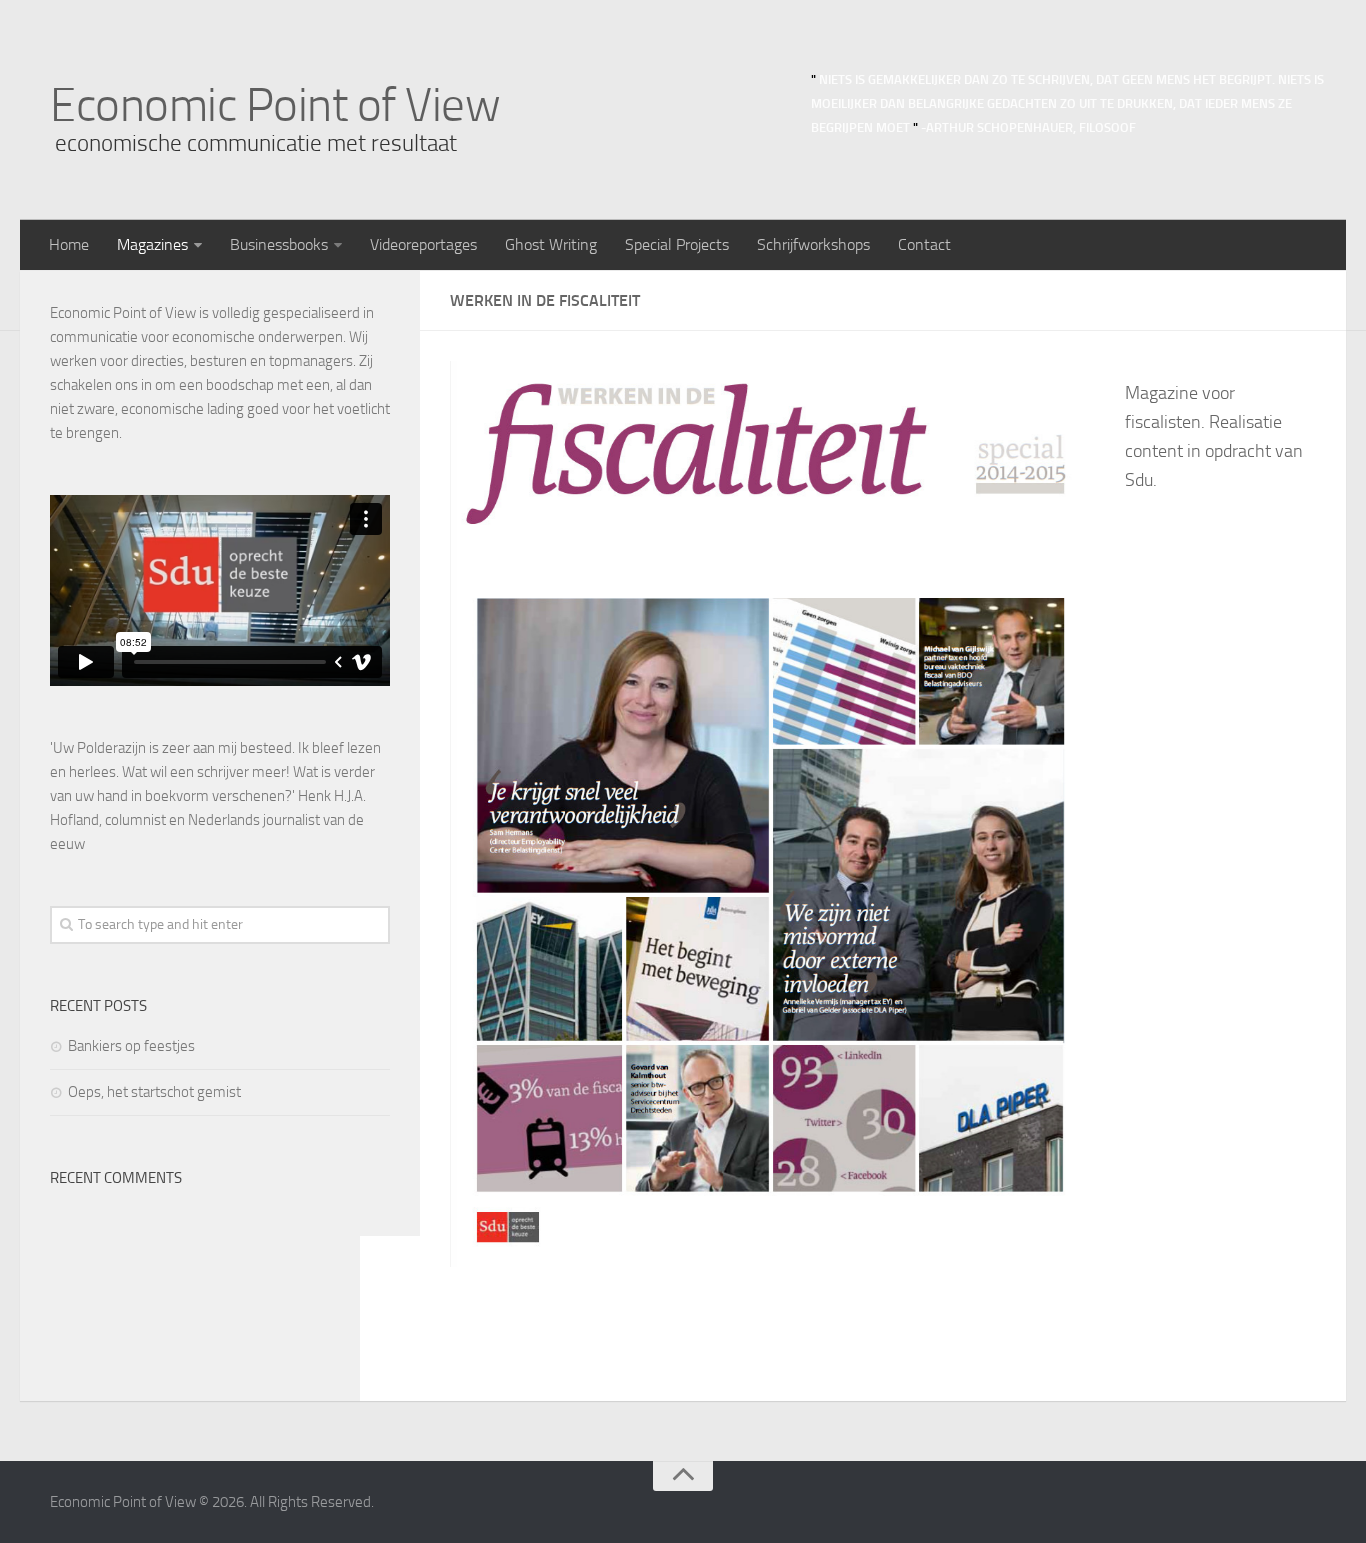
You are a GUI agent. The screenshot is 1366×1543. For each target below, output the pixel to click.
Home (69, 244)
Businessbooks (279, 244)
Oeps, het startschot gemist (154, 1092)
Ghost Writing (551, 244)
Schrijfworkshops (813, 244)
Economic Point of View (275, 105)
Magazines (152, 244)
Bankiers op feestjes (131, 1046)
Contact (924, 244)
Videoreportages (423, 244)
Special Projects (677, 244)
